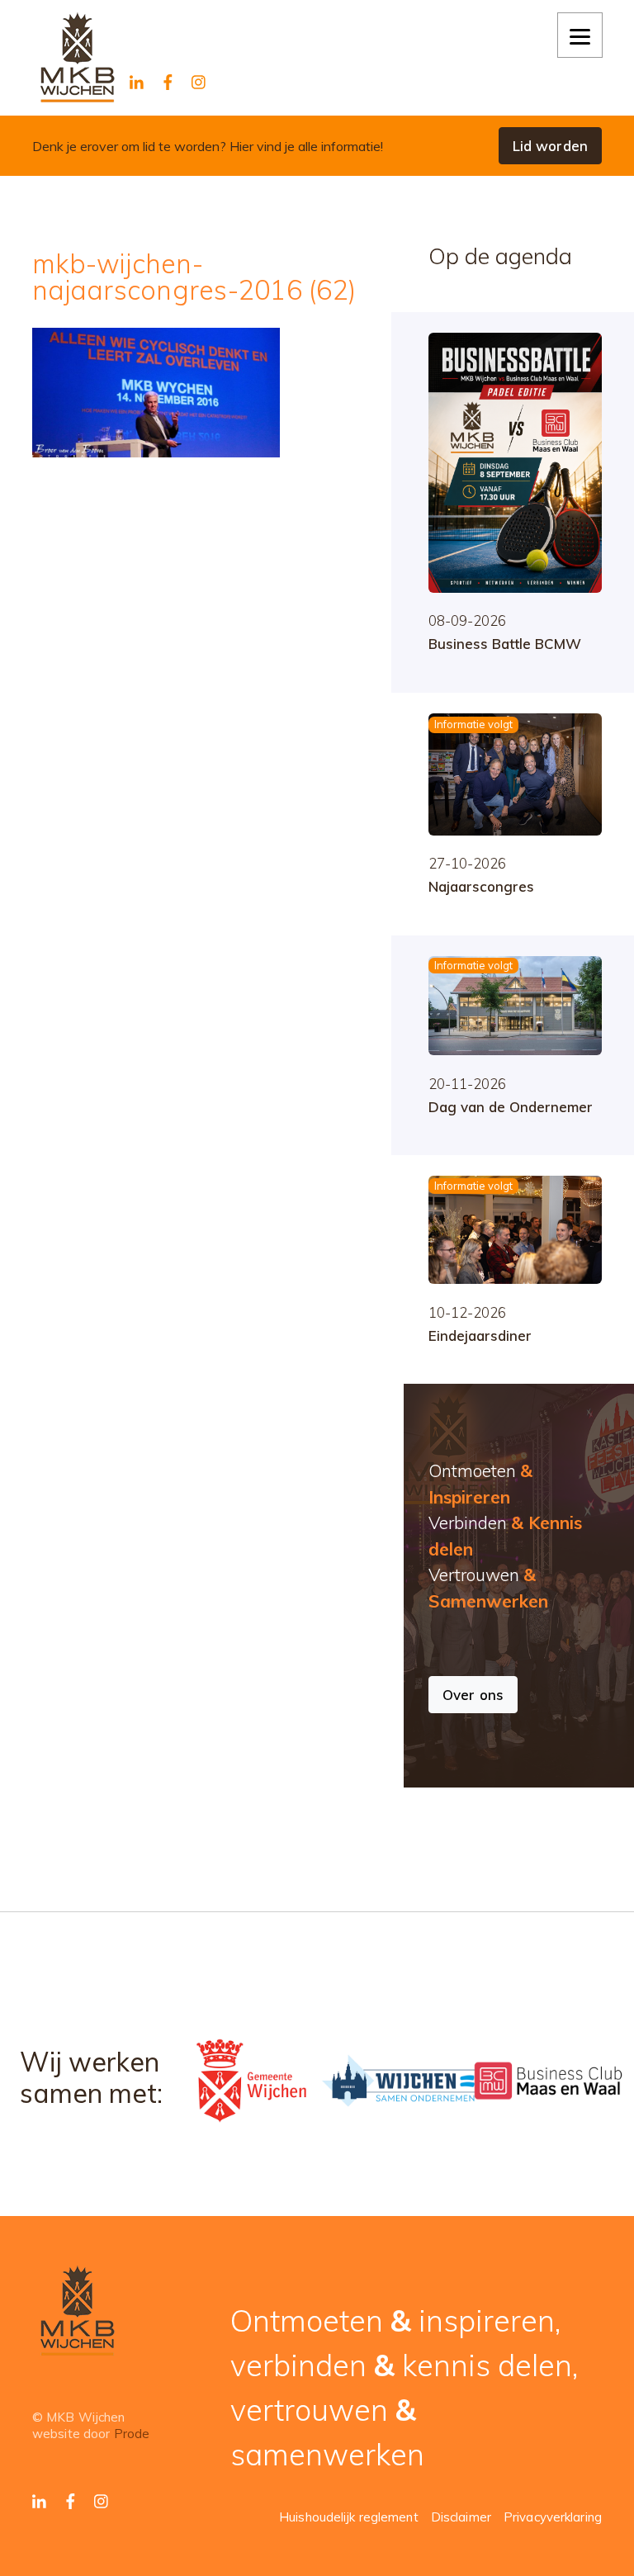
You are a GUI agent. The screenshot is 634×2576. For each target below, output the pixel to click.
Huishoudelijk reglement (349, 2517)
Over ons (473, 1695)
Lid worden (550, 146)
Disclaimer (461, 2517)
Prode (132, 2434)
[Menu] (580, 35)
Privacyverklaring (553, 2517)
